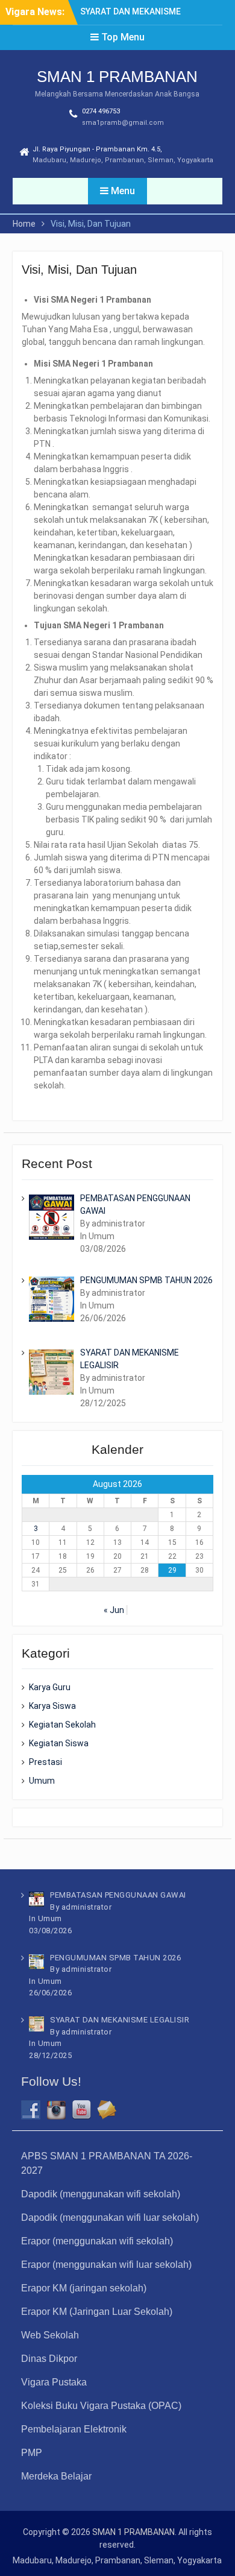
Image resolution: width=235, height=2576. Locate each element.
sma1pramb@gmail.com (123, 123)
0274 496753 (101, 111)
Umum (42, 1781)
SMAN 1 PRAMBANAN (117, 77)
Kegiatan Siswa (59, 1743)
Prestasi (45, 1762)
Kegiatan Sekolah (62, 1725)
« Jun (114, 1610)
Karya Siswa (52, 1706)
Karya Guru (50, 1687)
